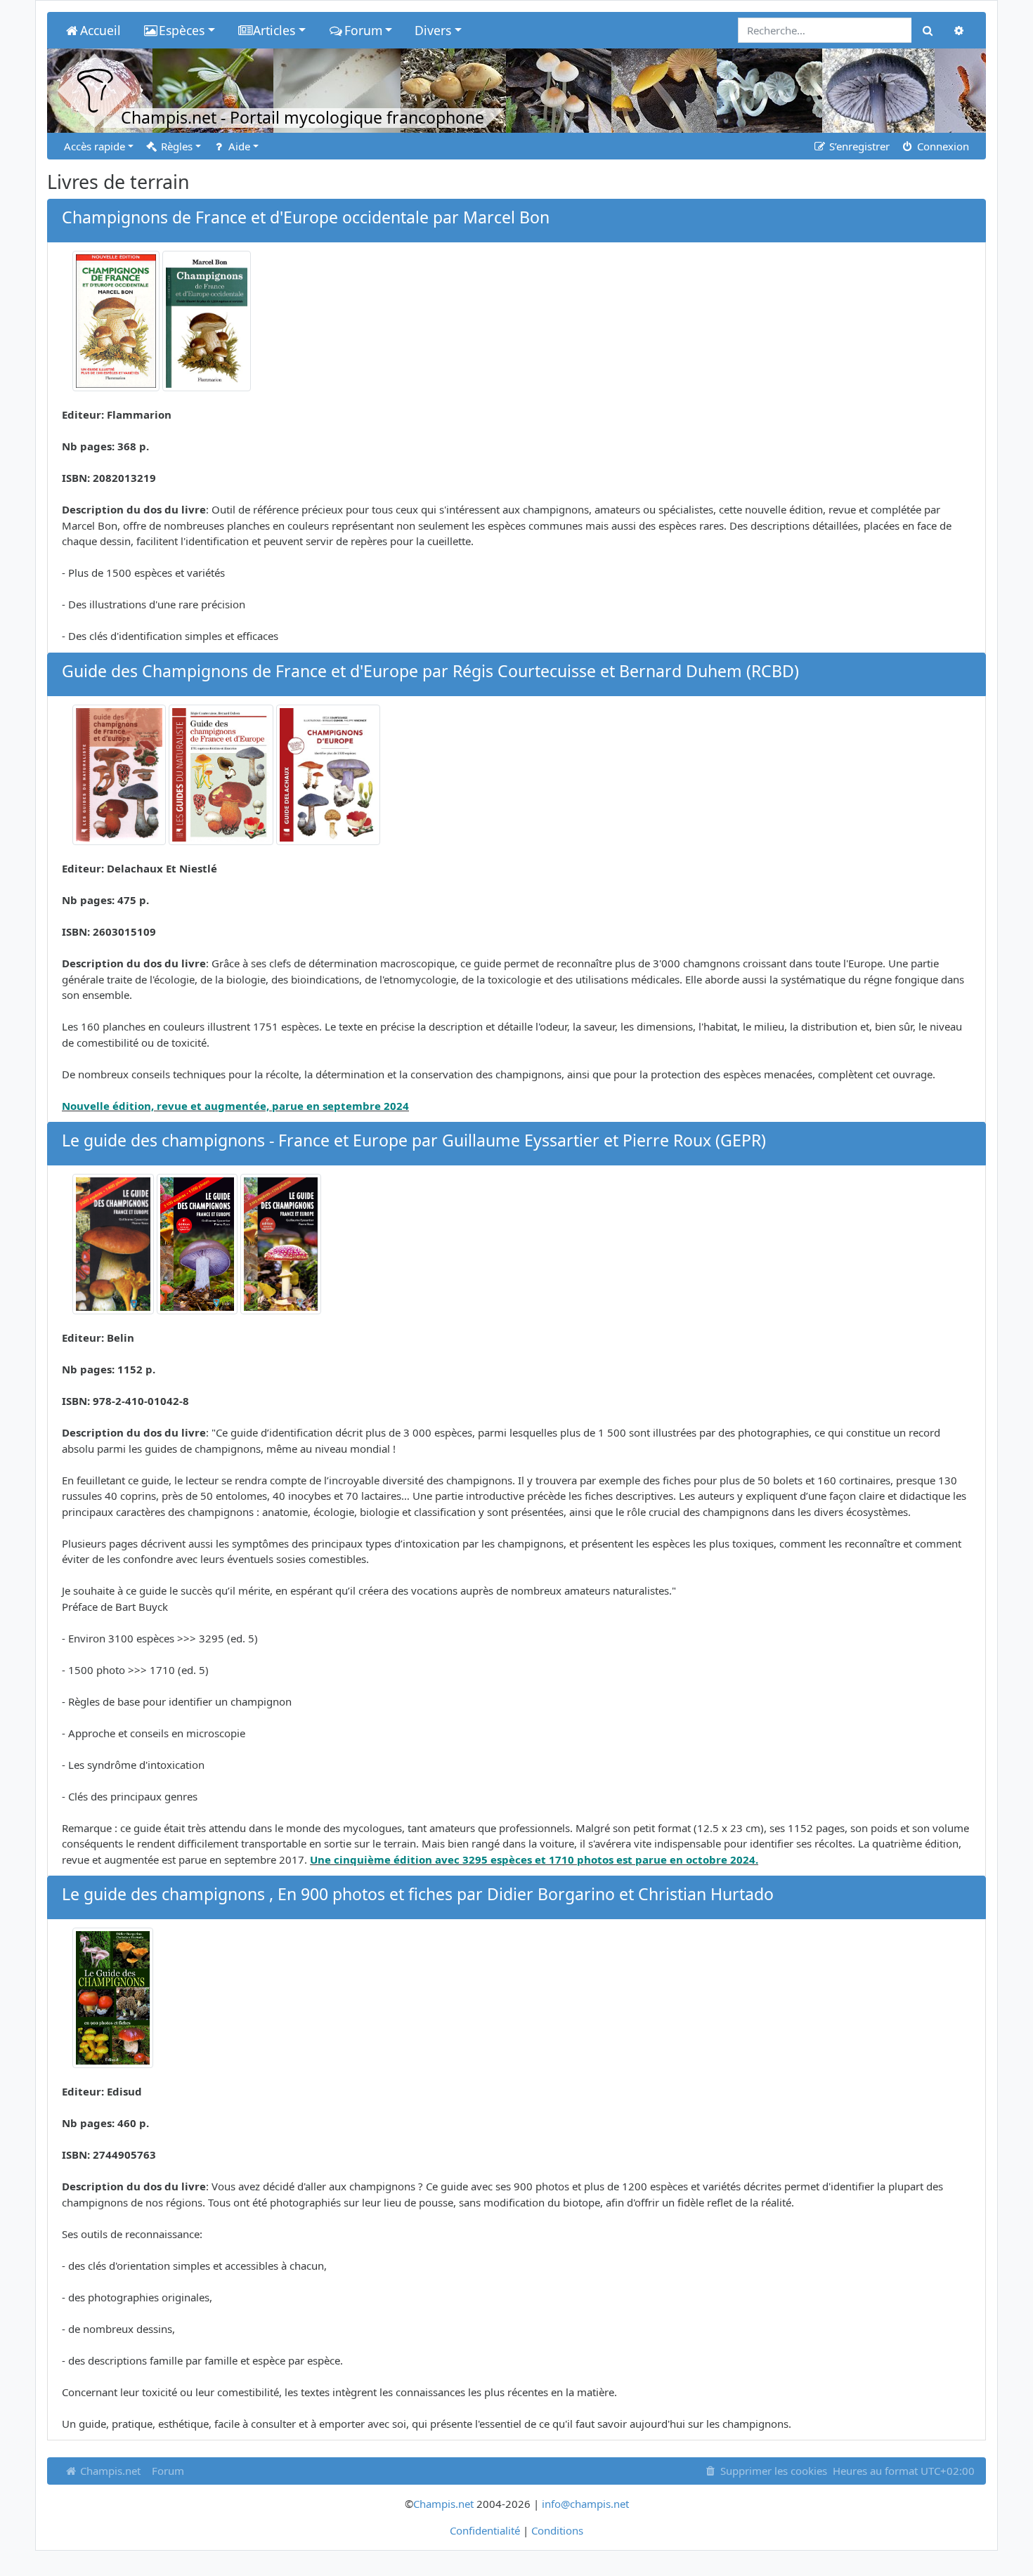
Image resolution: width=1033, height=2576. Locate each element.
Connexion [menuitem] (942, 146)
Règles (175, 146)
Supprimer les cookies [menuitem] (772, 2471)
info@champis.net (585, 2504)
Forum (168, 2471)
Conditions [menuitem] (557, 2530)
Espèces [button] (182, 30)
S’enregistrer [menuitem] (858, 146)
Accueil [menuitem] (100, 30)
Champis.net (109, 2471)
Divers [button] (433, 30)
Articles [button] (274, 30)
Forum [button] (363, 30)
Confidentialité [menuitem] (485, 2530)
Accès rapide (95, 146)
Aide (238, 146)
